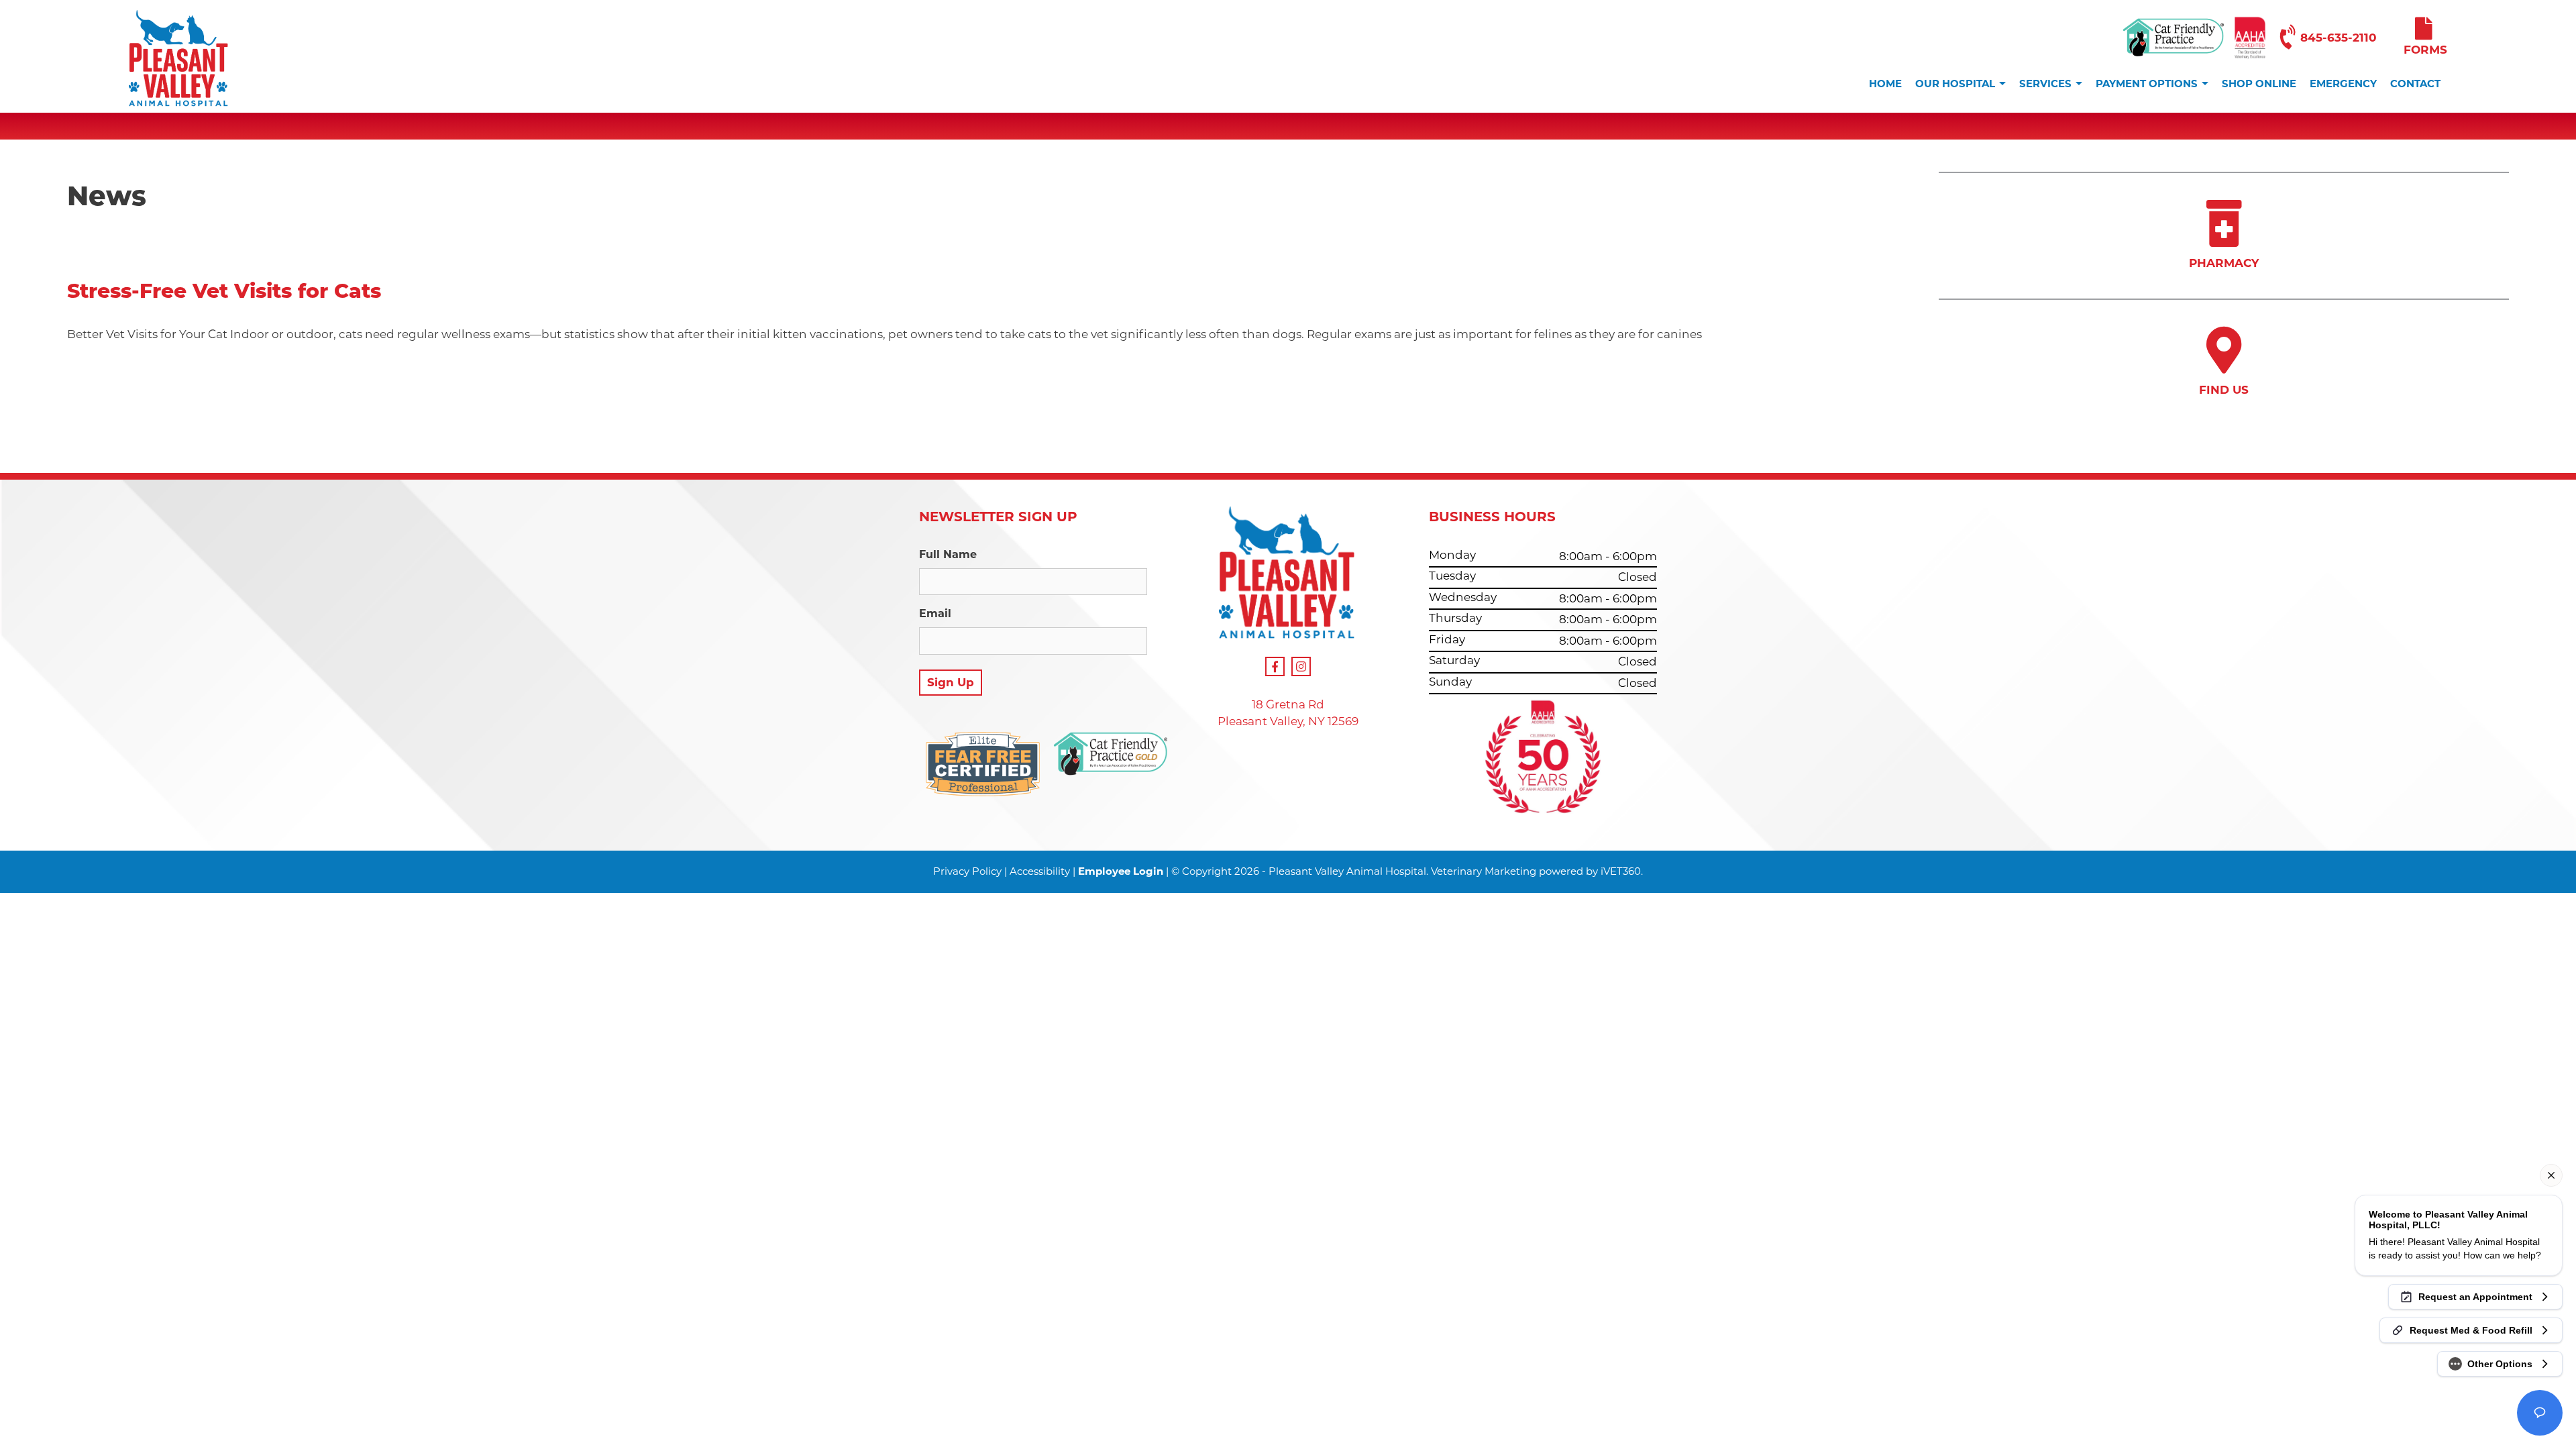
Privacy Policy (967, 871)
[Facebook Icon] (1275, 666)
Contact (2415, 84)
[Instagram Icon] (1301, 666)
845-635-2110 (2339, 38)
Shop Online (2259, 84)
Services (2045, 84)
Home (1885, 84)
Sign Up (951, 682)
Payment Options (2147, 84)
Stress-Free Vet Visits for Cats (224, 291)
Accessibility (1040, 871)
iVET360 (1621, 871)
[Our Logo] (179, 61)
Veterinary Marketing (1484, 871)
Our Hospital (1955, 84)
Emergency (2343, 84)
